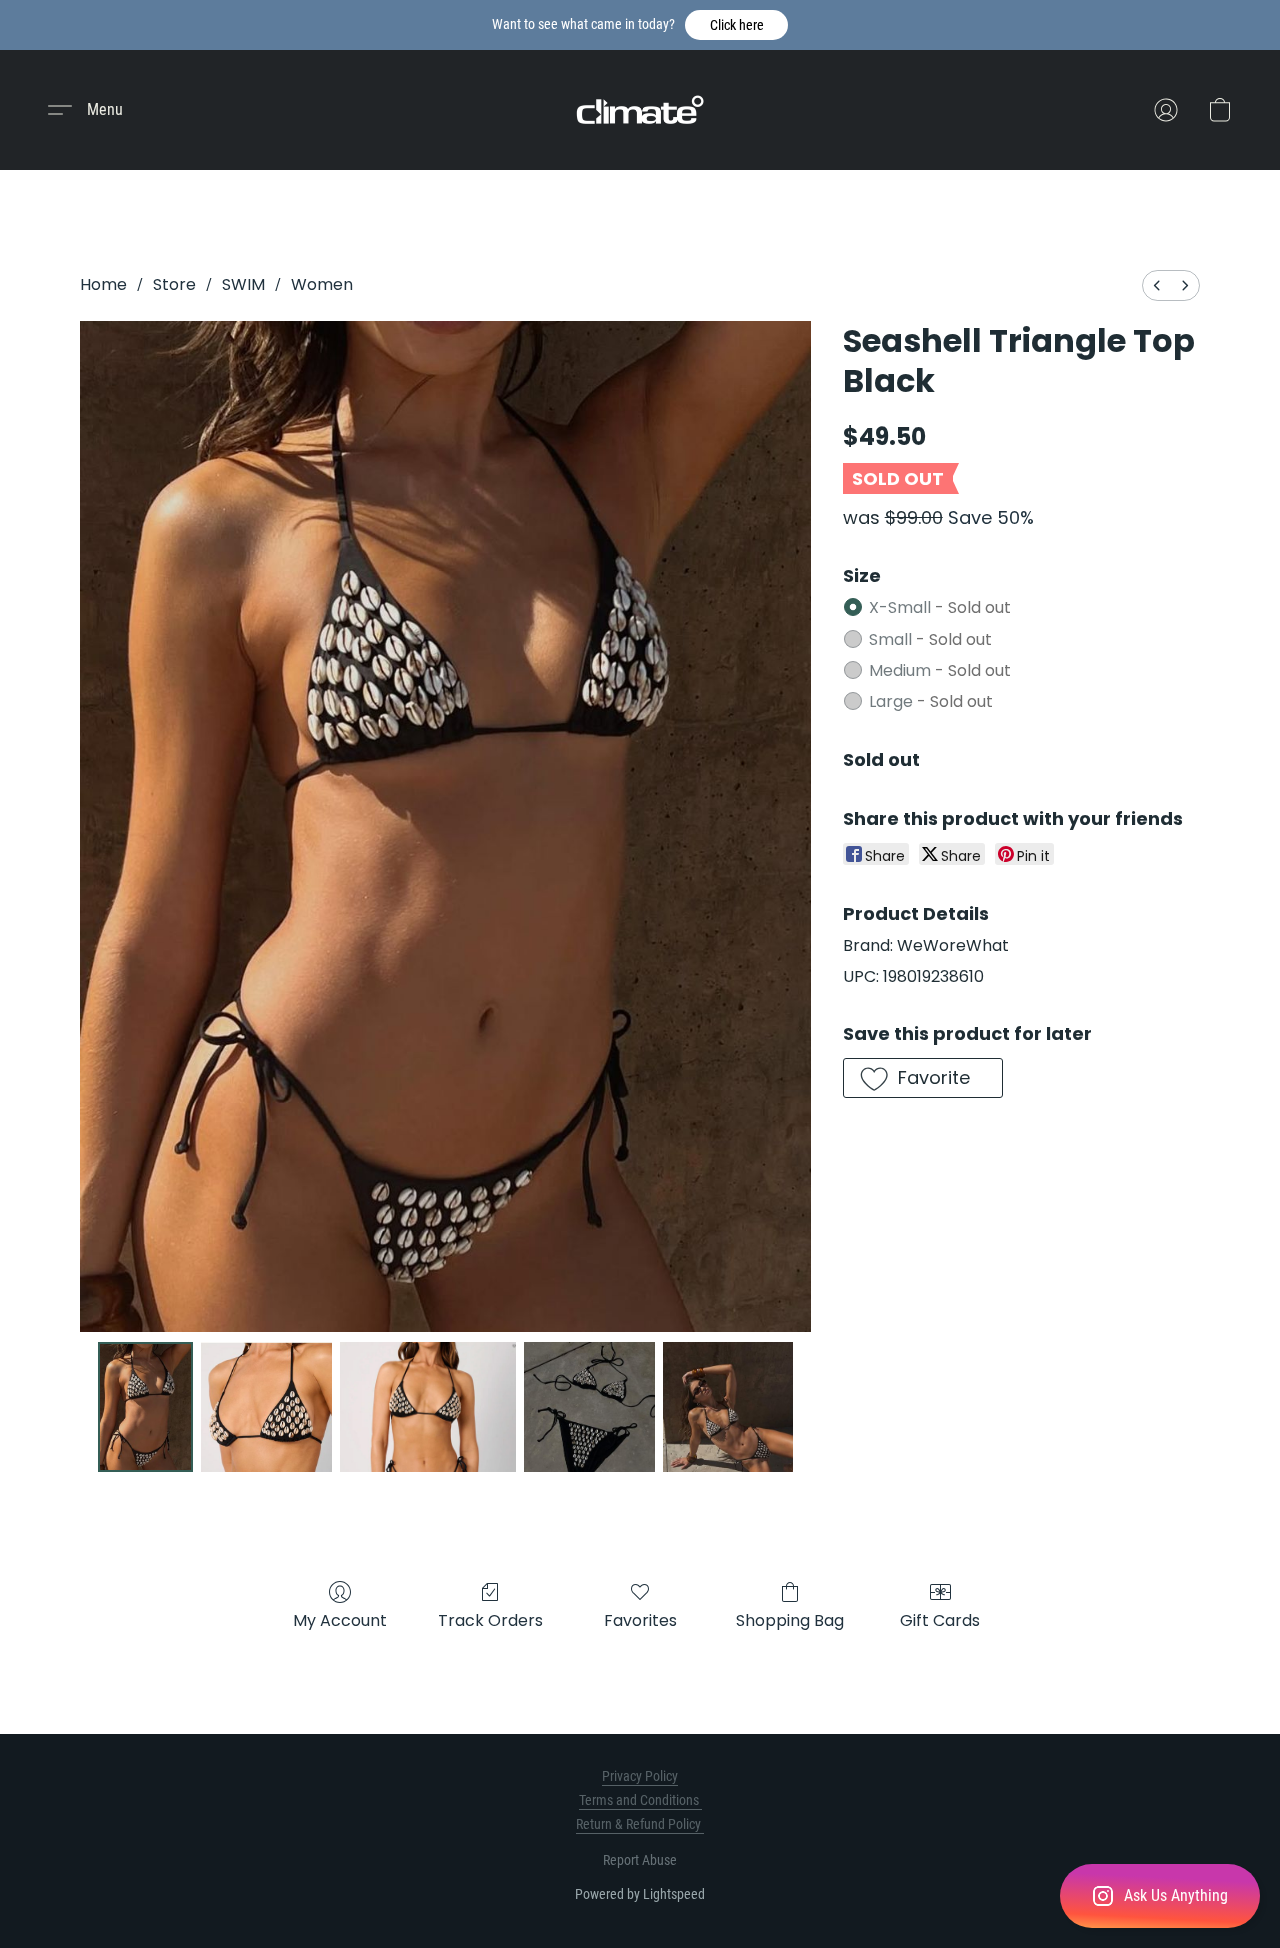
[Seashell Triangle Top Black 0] (146, 1407)
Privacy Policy (640, 1776)
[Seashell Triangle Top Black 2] (428, 1407)
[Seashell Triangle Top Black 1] (266, 1407)
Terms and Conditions (640, 1800)
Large (931, 701)
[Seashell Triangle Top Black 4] (728, 1407)
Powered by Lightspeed (640, 1894)
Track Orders (490, 1620)
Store (174, 284)
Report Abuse (640, 1860)
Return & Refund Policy (640, 1824)
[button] (736, 25)
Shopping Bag (790, 1620)
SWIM (243, 284)
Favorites (640, 1620)
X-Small (940, 607)
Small (930, 639)
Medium (940, 670)
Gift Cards (940, 1620)
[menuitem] (1157, 285)
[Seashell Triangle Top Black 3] (589, 1407)
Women (322, 284)
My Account (340, 1620)
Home (103, 284)
